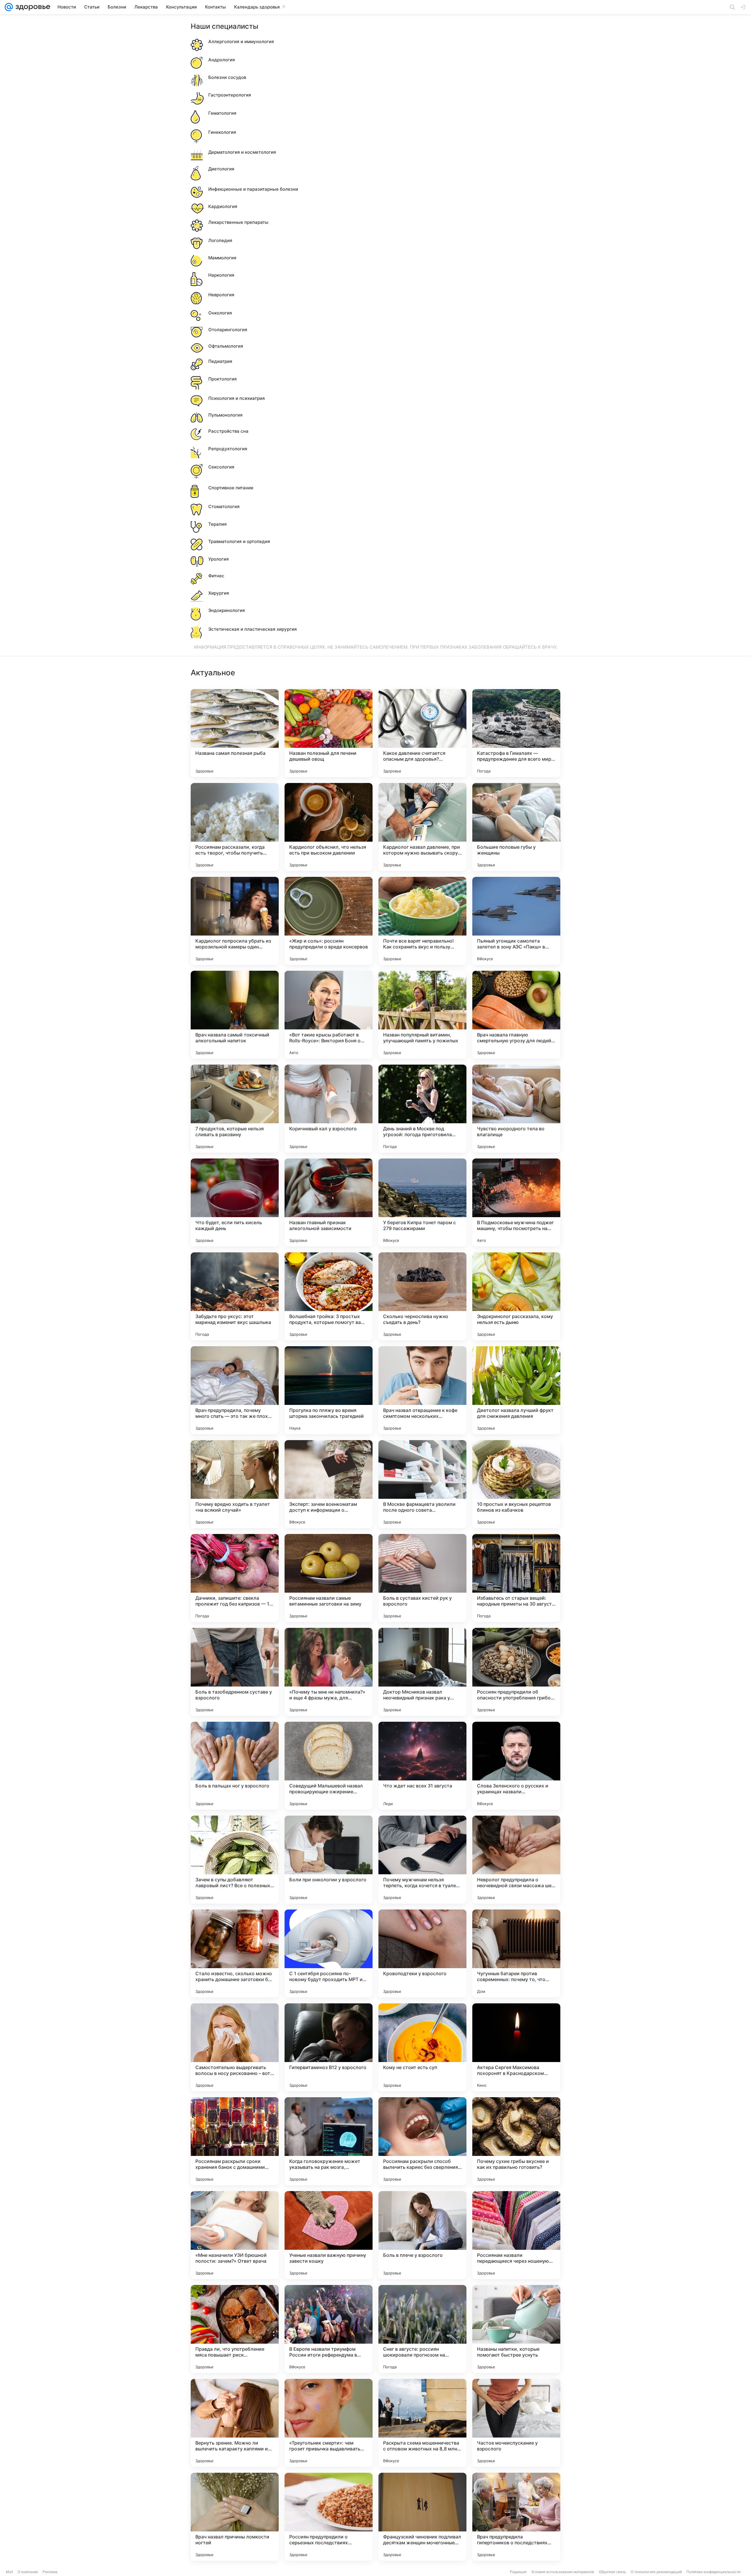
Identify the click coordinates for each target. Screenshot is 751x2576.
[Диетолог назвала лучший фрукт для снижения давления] (516, 1390)
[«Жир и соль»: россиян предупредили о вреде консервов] (329, 921)
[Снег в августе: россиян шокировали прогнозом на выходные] (422, 2329)
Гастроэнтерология (230, 95)
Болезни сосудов (227, 77)
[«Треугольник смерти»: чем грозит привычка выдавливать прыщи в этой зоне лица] (329, 2423)
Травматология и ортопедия (239, 541)
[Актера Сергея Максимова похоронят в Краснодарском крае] (516, 2047)
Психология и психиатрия (237, 398)
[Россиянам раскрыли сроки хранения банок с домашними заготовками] (235, 2141)
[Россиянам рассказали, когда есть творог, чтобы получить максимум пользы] (235, 827)
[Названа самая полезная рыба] (235, 733)
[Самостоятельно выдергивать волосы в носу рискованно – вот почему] (235, 2047)
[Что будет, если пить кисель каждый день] (235, 1202)
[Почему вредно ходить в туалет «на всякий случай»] (235, 1484)
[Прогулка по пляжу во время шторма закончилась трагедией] (329, 1390)
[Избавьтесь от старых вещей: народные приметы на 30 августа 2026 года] (516, 1578)
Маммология (222, 258)
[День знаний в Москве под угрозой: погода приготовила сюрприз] (422, 1109)
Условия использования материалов (563, 2572)
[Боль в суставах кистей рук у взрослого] (422, 1578)
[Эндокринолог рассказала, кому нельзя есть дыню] (516, 1296)
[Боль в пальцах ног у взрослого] (235, 1766)
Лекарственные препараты (238, 222)
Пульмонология (225, 415)
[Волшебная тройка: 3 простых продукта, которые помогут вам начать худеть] (329, 1296)
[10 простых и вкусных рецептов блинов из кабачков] (516, 1484)
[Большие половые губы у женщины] (516, 827)
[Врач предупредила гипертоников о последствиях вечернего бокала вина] (516, 2517)
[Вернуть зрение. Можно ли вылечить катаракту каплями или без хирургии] (235, 2423)
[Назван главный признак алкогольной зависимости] (329, 1202)
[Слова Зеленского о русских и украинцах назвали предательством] (516, 1766)
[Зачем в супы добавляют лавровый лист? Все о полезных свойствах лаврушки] (235, 1860)
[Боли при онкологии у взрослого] (329, 1860)
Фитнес (216, 576)
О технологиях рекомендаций (656, 2572)
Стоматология (224, 506)
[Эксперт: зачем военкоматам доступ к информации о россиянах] (329, 1484)
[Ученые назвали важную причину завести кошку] (329, 2235)
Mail (9, 2572)
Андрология (222, 60)
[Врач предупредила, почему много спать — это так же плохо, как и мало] (235, 1390)
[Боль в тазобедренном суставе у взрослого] (235, 1672)
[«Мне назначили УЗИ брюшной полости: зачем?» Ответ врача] (235, 2235)
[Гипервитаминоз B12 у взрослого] (329, 2047)
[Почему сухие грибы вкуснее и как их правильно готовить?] (516, 2141)
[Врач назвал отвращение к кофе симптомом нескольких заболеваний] (422, 1390)
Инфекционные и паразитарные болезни (253, 189)
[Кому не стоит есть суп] (422, 2047)
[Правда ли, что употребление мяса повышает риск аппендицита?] (235, 2329)
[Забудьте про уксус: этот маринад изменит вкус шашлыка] (235, 1296)
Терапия (218, 524)
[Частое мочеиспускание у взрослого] (516, 2423)
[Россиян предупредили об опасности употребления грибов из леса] (516, 1672)
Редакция (518, 2572)
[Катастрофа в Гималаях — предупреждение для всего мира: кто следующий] (516, 733)
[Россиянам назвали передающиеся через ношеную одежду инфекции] (516, 2235)
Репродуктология (228, 449)
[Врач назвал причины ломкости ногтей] (235, 2517)
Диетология (221, 169)
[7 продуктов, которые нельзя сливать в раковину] (235, 1109)
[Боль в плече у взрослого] (422, 2235)
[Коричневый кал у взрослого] (329, 1109)
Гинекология (222, 132)
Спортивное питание (231, 488)
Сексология (221, 467)
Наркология (221, 275)
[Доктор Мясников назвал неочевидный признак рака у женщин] (422, 1672)
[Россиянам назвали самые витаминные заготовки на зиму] (329, 1578)
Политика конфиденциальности (713, 2572)
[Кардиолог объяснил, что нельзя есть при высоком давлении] (329, 827)
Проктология (223, 379)
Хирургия (219, 593)
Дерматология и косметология (242, 152)
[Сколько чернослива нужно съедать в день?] (422, 1296)
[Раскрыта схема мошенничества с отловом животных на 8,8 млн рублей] (422, 2423)
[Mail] (9, 7)
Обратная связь (612, 2572)
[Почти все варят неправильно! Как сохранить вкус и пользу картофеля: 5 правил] (422, 921)
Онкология (220, 313)
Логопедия (220, 240)
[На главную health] (32, 7)
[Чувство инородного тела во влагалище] (516, 1109)
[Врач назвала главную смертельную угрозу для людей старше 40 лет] (516, 1015)
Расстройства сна (228, 431)
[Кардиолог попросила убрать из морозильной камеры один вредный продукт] (235, 921)
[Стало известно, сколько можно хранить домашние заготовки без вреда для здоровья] (235, 1953)
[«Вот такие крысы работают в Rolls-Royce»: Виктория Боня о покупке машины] (329, 1015)
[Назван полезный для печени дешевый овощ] (329, 733)
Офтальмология (226, 346)
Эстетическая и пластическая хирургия (253, 629)
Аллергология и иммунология (241, 42)
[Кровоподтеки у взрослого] (422, 1953)
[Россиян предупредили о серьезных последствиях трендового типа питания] (329, 2517)
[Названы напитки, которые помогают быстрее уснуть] (516, 2329)
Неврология (221, 295)
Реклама (50, 2572)
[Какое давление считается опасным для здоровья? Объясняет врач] (422, 733)
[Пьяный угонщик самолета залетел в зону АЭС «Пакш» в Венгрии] (516, 921)
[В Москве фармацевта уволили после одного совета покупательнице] (422, 1484)
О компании (28, 2572)
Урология (219, 559)
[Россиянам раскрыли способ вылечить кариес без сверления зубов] (422, 2141)
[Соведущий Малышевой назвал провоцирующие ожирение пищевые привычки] (329, 1766)
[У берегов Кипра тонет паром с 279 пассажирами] (422, 1202)
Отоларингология (228, 330)
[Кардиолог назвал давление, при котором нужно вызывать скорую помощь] (422, 827)
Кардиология (223, 206)
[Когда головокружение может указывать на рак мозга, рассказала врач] (329, 2141)
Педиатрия (220, 361)
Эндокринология (227, 610)
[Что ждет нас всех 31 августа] (422, 1766)
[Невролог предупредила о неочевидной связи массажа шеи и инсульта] (516, 1860)
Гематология (222, 113)
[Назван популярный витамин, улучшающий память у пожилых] (422, 1015)
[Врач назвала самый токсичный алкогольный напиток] (235, 1015)
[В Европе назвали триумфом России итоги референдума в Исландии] (329, 2329)
